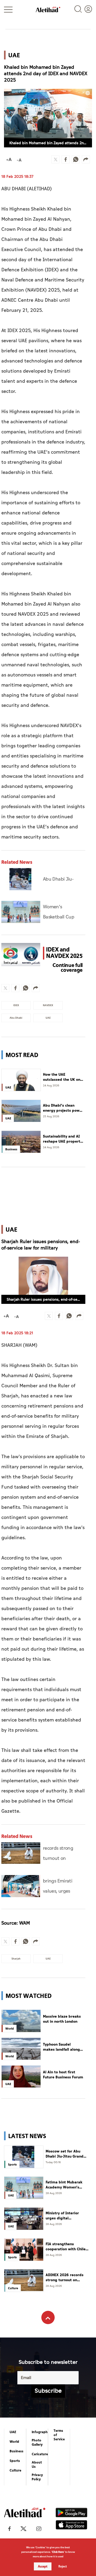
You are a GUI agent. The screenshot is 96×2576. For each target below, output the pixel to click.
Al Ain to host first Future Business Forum (63, 2075)
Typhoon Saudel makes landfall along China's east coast (61, 2047)
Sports (15, 2461)
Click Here (58, 2552)
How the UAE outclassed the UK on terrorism (62, 1077)
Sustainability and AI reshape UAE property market (63, 1139)
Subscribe (48, 2391)
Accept (43, 2566)
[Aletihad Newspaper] (48, 9)
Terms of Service (59, 2435)
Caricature (40, 2454)
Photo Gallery (37, 2442)
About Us (37, 2465)
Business (17, 2451)
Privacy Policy (37, 2477)
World (14, 2442)
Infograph (40, 2432)
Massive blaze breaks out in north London (62, 2019)
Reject (63, 2566)
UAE (13, 2432)
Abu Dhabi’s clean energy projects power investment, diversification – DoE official (63, 1108)
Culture (15, 2470)
